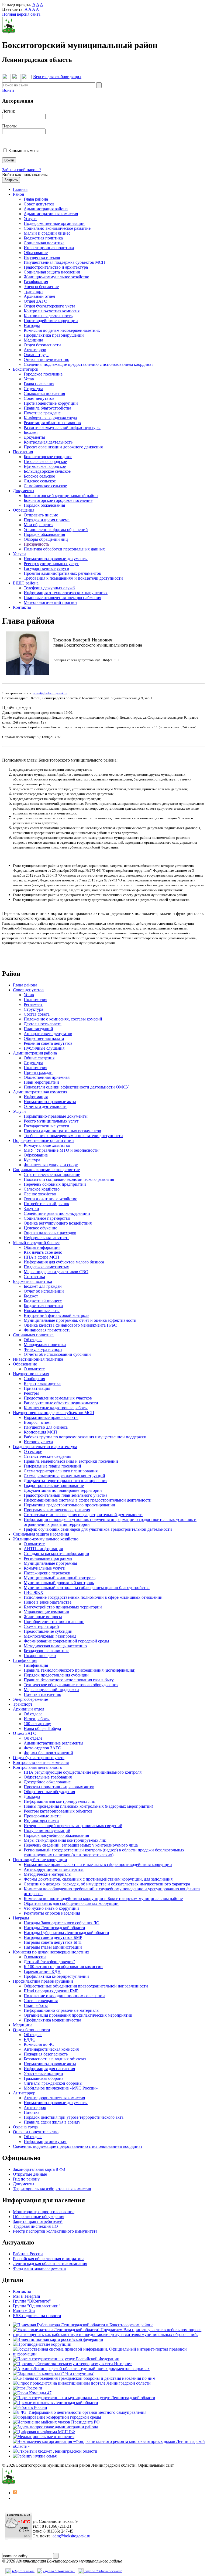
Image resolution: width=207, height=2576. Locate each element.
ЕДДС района (26, 583)
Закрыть (11, 180)
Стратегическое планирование (52, 1174)
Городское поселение (43, 374)
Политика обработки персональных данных (64, 549)
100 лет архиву (37, 1724)
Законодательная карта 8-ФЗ (39, 2169)
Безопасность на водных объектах (55, 2059)
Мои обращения (39, 525)
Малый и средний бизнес (47, 233)
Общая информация (42, 1247)
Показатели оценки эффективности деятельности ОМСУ (76, 1087)
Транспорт (33, 291)
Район (19, 194)
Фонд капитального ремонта (39, 2268)
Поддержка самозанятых (46, 1267)
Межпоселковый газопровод (50, 1636)
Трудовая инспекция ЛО (35, 2226)
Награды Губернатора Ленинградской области (66, 1933)
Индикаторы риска (41, 1821)
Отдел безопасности (42, 345)
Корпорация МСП (40, 1432)
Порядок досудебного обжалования (56, 1835)
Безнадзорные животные (46, 1651)
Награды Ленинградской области (54, 1928)
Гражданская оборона (44, 2078)
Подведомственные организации (54, 223)
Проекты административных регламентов (62, 573)
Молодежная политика (45, 1345)
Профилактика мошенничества (52, 2020)
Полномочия (35, 1000)
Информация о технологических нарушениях (66, 593)
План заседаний (38, 1029)
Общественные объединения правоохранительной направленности (86, 1986)
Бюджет (31, 432)
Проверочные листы (43, 1816)
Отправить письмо (41, 515)
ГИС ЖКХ (34, 1592)
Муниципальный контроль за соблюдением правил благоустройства (87, 1588)
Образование (36, 253)
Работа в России (28, 2254)
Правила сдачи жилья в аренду (52, 2122)
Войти (8, 90)
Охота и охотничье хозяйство (51, 1199)
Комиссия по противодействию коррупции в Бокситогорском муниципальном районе (103, 1899)
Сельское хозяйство (42, 1189)
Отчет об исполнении (44, 1291)
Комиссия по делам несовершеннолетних (62, 330)
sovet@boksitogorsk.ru (50, 693)
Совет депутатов (39, 204)
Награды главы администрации (53, 1947)
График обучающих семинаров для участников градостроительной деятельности (98, 1529)
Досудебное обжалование (47, 1782)
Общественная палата (44, 1038)
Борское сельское (39, 476)
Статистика (34, 1277)
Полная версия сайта (21, 14)
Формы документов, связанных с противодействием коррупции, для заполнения (98, 1879)
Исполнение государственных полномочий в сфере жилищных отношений (93, 1597)
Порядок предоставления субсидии (56, 1675)
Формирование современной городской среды (66, 1641)
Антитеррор (35, 350)
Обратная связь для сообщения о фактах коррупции (71, 1903)
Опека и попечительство (46, 359)
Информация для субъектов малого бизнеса (64, 1262)
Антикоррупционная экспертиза (54, 1869)
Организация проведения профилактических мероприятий (78, 2015)
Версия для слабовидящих (57, 77)
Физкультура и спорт (43, 1349)
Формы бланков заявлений (48, 1753)
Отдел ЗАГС (35, 301)
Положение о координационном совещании (64, 1996)
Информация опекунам (45, 2141)
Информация (36, 1097)
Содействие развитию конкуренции (57, 1213)
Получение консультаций (47, 1830)
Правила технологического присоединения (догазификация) (80, 1670)
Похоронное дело (40, 1656)
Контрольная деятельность (48, 316)
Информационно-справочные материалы (62, 2010)
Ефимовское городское (45, 466)
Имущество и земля (42, 257)
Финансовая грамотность (47, 1330)
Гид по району (26, 2179)
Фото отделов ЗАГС (42, 1748)
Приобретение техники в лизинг (54, 1622)
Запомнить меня (24, 151)
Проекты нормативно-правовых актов (59, 1787)
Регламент (33, 1004)
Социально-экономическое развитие (57, 228)
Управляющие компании (46, 1612)
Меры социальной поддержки (51, 1690)
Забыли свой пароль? (22, 170)
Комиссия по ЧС (39, 2044)
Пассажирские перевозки (47, 1573)
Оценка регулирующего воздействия (58, 1223)
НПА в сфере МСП (42, 1257)
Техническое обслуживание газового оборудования (71, 1685)
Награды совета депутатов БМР (53, 1937)
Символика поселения (44, 393)
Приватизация (37, 1388)
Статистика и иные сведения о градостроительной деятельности (83, 1515)
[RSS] (15, 2493)
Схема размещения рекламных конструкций (64, 1476)
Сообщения (34, 1379)
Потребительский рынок (46, 1204)
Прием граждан (38, 1072)
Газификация (36, 282)
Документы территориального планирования (65, 1481)
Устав (29, 379)
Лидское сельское (40, 481)
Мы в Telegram (26, 2296)
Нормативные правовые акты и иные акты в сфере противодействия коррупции (98, 1865)
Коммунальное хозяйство (47, 1145)
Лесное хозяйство (40, 1194)
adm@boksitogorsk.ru (71, 2536)
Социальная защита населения (52, 272)
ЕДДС (30, 2039)
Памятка (32, 2112)
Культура (32, 1160)
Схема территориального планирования (61, 1471)
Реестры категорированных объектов (58, 1811)
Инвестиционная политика (49, 248)
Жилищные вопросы (43, 1617)
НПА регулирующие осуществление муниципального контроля (83, 1772)
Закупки (31, 1208)
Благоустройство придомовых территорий (63, 1607)
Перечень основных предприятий (55, 1184)
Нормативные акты (42, 1311)
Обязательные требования (48, 1777)
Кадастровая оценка (42, 1383)
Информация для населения (49, 2069)
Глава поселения (39, 384)
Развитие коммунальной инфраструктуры (62, 427)
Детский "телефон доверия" (49, 1962)
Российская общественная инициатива (49, 2259)
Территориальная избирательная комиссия (52, 2189)
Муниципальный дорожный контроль (59, 1583)
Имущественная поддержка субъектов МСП (64, 262)
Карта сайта (24, 2311)
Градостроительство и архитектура (56, 267)
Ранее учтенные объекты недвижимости (61, 1403)
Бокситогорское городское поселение (58, 500)
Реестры (31, 1393)
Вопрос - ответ (37, 1422)
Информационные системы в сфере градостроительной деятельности (88, 1500)
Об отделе (33, 1340)
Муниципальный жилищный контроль (60, 1578)
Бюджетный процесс (43, 1301)
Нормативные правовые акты (51, 1417)
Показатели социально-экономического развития (69, 1179)
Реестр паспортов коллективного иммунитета (55, 2231)
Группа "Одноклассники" (37, 2306)
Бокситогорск (26, 369)
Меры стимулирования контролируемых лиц (65, 1840)
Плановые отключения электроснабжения (62, 598)
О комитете (34, 1369)
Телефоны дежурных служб (49, 588)
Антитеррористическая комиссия (54, 2098)
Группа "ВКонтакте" (32, 2301)
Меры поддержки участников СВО (56, 1272)
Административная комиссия (51, 214)
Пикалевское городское (45, 462)
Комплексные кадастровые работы (56, 1408)
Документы (34, 437)
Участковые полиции (43, 2073)
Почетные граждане (42, 413)
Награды (32, 325)
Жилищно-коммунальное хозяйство (56, 277)
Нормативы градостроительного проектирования (69, 1505)
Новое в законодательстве (48, 1602)
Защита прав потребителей (38, 2221)
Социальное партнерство (47, 1218)
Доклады (32, 1796)
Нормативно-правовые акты (50, 1102)
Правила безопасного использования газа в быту (69, 1680)
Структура (33, 389)
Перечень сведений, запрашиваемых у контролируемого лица (81, 1845)
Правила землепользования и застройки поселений (71, 1461)
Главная (20, 189)
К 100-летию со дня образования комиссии (63, 1967)
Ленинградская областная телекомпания (50, 2264)
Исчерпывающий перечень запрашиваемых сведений (73, 1826)
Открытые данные (30, 2174)
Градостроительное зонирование (54, 1485)
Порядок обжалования (44, 505)
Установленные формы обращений (56, 530)
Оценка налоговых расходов (50, 1233)
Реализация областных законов (52, 423)
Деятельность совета (43, 1024)
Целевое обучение (40, 1228)
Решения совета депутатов (48, 1043)
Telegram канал (23, 2571)
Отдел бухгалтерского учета (49, 306)
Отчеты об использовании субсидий (57, 1354)
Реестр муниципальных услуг (51, 564)
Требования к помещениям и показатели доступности (73, 578)
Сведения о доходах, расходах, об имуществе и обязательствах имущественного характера (107, 1884)
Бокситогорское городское (48, 457)
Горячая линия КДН (42, 1971)
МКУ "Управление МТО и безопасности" (62, 1150)
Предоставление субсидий (48, 1631)
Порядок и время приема (47, 520)
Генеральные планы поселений (52, 1466)
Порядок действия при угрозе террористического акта (74, 2117)
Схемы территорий (41, 1626)
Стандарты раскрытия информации (56, 1554)
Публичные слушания (44, 1048)
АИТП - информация (43, 1549)
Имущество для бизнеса (46, 1427)
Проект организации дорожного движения (63, 447)
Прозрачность (36, 544)
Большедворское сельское (47, 471)
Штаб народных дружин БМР (51, 1991)
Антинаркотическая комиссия (51, 2049)
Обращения (24, 510)
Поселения (23, 452)
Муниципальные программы (50, 1563)
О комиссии (35, 1957)
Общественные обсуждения (49, 1792)
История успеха (38, 1442)
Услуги (30, 219)
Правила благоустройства (47, 408)
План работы (36, 2005)
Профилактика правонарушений (54, 335)
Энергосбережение (41, 287)
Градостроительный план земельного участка (65, 1495)
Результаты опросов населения (52, 1913)
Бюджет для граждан (43, 1286)
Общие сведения (39, 1058)
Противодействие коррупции (51, 321)
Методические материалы (48, 1874)
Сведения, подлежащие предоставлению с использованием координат (88, 364)
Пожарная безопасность (46, 2054)
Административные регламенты (54, 1743)
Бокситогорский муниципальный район (61, 496)
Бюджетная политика (43, 238)
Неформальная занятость (46, 1238)
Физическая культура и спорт (51, 1165)
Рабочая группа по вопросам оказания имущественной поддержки (85, 1437)
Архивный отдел (39, 296)
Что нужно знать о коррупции (51, 1908)
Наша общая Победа (42, 1728)
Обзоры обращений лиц (46, 539)
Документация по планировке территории (63, 1490)
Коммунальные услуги (45, 1568)
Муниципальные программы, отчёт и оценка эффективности (80, 1320)
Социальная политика (44, 243)
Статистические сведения (47, 1456)
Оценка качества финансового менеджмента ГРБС (70, 1325)
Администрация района (46, 209)
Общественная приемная (47, 1077)
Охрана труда (36, 355)
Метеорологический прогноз (50, 602)
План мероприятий (41, 1082)
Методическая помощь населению (55, 1646)
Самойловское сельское (45, 486)
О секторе (33, 1451)
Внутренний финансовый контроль (56, 1315)
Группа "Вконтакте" (59, 2571)
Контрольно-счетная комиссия (52, 311)
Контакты (22, 607)
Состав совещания (41, 2001)
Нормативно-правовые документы (56, 559)
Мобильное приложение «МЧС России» (61, 2088)
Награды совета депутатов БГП (53, 1942)
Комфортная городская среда (50, 418)
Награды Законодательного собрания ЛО (62, 1923)
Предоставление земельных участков (58, 1398)
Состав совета (37, 1014)
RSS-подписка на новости (37, 2316)
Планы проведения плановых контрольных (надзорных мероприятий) (88, 1806)
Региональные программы (48, 1558)
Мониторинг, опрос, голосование (44, 2212)
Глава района (36, 199)
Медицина (33, 340)
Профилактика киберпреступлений (56, 1976)
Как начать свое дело (43, 1252)
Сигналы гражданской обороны (53, 2083)
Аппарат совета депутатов (48, 1034)
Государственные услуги (46, 568)
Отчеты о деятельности (45, 1106)
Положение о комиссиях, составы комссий (63, 1019)
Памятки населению (42, 1694)
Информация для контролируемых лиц (60, 1801)
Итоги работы (37, 1719)
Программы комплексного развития (57, 1510)
